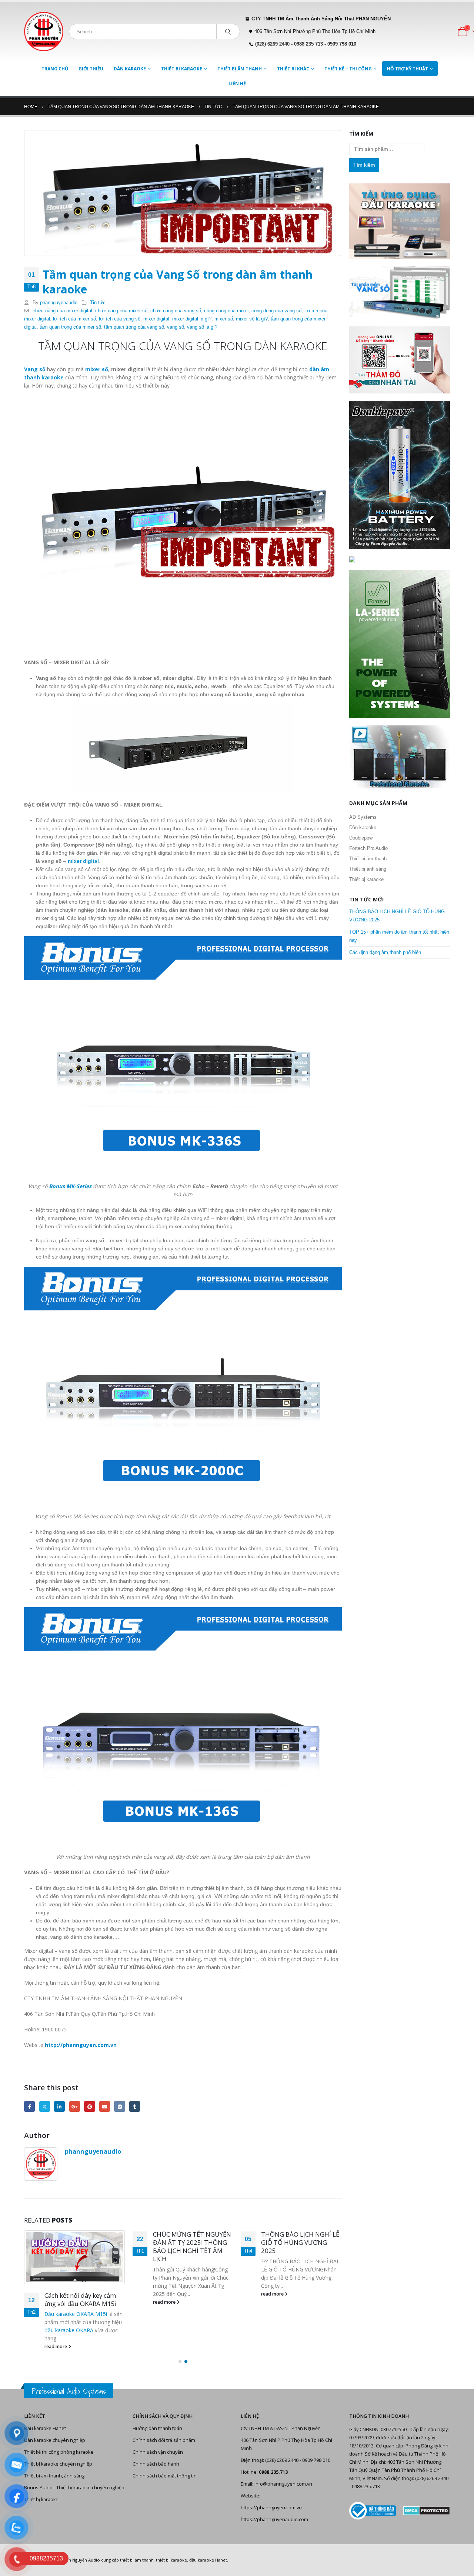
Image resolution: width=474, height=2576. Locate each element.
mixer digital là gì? (192, 319)
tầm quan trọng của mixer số (70, 327)
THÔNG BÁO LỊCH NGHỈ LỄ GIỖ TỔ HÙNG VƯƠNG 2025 (300, 2242)
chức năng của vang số (176, 311)
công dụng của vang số (276, 311)
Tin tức (98, 303)
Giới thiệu (91, 69)
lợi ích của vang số (120, 319)
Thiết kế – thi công (348, 69)
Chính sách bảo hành (156, 2464)
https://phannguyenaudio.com (274, 2520)
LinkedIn (59, 2106)
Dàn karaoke (130, 69)
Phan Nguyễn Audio (81, 2560)
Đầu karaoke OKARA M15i (76, 2314)
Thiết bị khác (293, 69)
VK (119, 2106)
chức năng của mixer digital (62, 311)
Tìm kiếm (364, 165)
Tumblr (135, 2106)
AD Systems (363, 817)
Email (105, 2106)
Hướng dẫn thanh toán (157, 2428)
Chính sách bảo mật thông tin (165, 2476)
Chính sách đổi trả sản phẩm (164, 2440)
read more (56, 2346)
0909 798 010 (342, 44)
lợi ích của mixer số (74, 319)
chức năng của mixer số (121, 311)
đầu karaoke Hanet (208, 2560)
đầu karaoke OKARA (69, 2330)
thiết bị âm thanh (137, 2560)
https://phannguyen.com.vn (271, 2508)
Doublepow (361, 838)
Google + (75, 2106)
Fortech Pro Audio (368, 848)
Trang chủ (55, 69)
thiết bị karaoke (171, 2560)
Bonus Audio (38, 2488)
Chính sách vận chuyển (158, 2452)
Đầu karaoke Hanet (45, 2428)
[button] (180, 2361)
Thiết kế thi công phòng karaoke (59, 2452)
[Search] (228, 31)
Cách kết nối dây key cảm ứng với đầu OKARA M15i (81, 2299)
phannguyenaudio (59, 303)
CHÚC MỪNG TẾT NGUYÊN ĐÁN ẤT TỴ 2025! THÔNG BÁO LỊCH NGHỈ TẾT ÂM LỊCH (192, 2246)
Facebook (29, 2106)
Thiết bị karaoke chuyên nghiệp (58, 2464)
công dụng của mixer (226, 311)
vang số (176, 327)
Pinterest (89, 2106)
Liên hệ (237, 84)
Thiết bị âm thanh (240, 69)
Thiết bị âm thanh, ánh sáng (54, 2476)
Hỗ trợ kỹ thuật (408, 69)
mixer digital (156, 319)
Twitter (45, 2106)
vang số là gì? (202, 327)
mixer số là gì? (252, 319)
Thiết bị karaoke (182, 69)
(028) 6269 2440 (272, 44)
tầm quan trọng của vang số (134, 327)
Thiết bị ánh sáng (368, 869)
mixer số (224, 319)
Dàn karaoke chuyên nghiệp (55, 2440)
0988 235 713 (308, 44)
